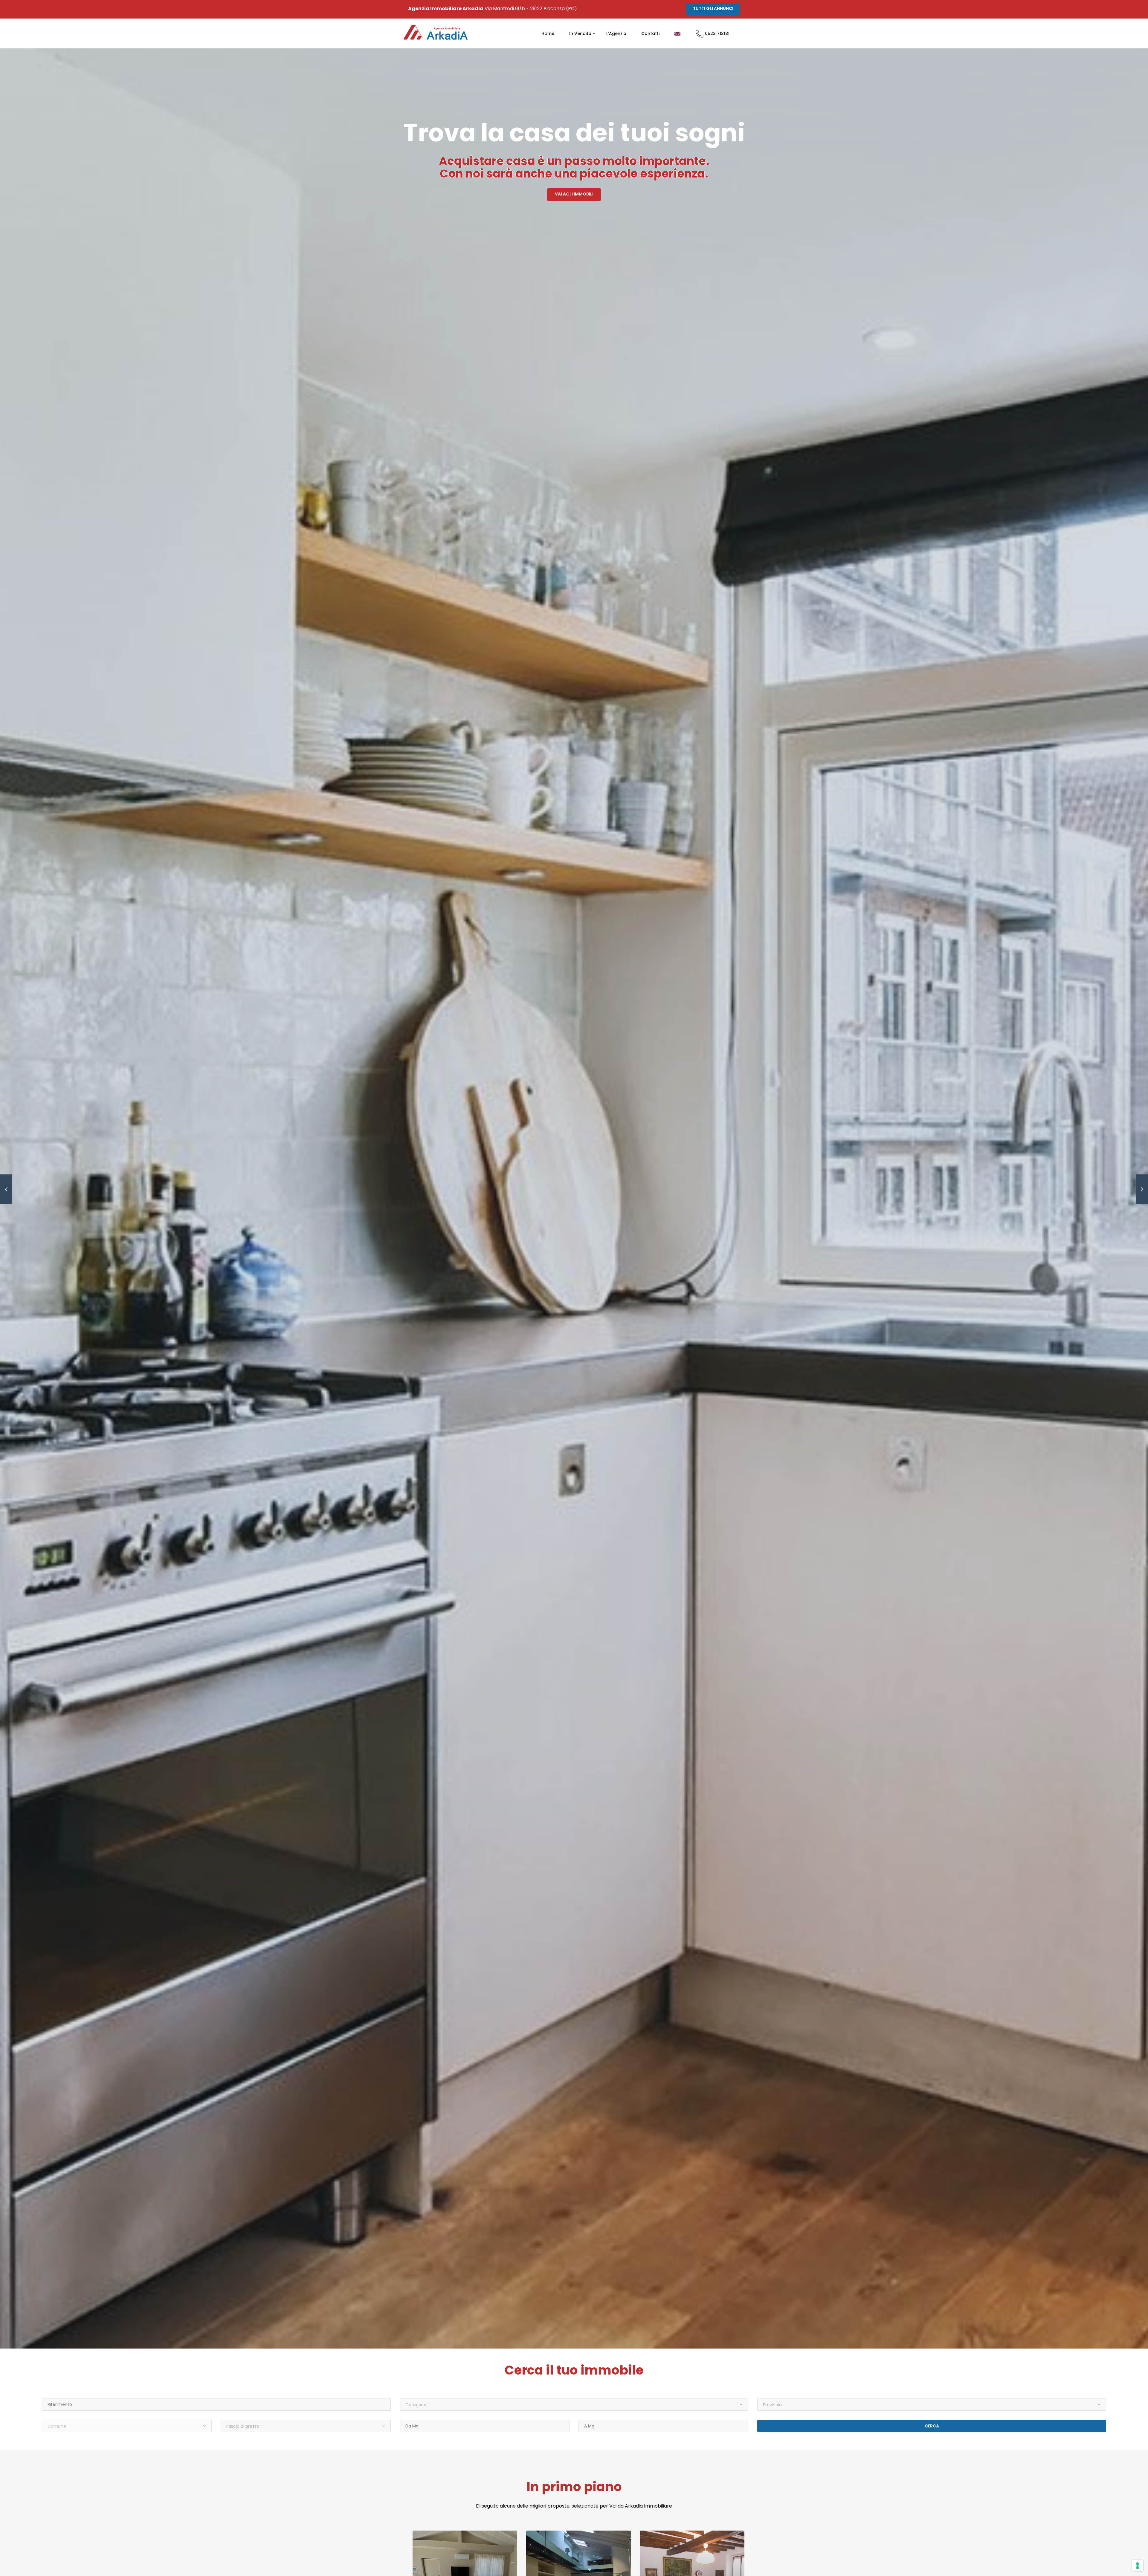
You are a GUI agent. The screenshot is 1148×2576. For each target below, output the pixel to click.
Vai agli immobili (574, 194)
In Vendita (580, 33)
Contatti (650, 33)
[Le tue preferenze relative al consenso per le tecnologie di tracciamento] (1138, 2566)
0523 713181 (717, 33)
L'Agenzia (616, 33)
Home (548, 33)
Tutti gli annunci (713, 8)
